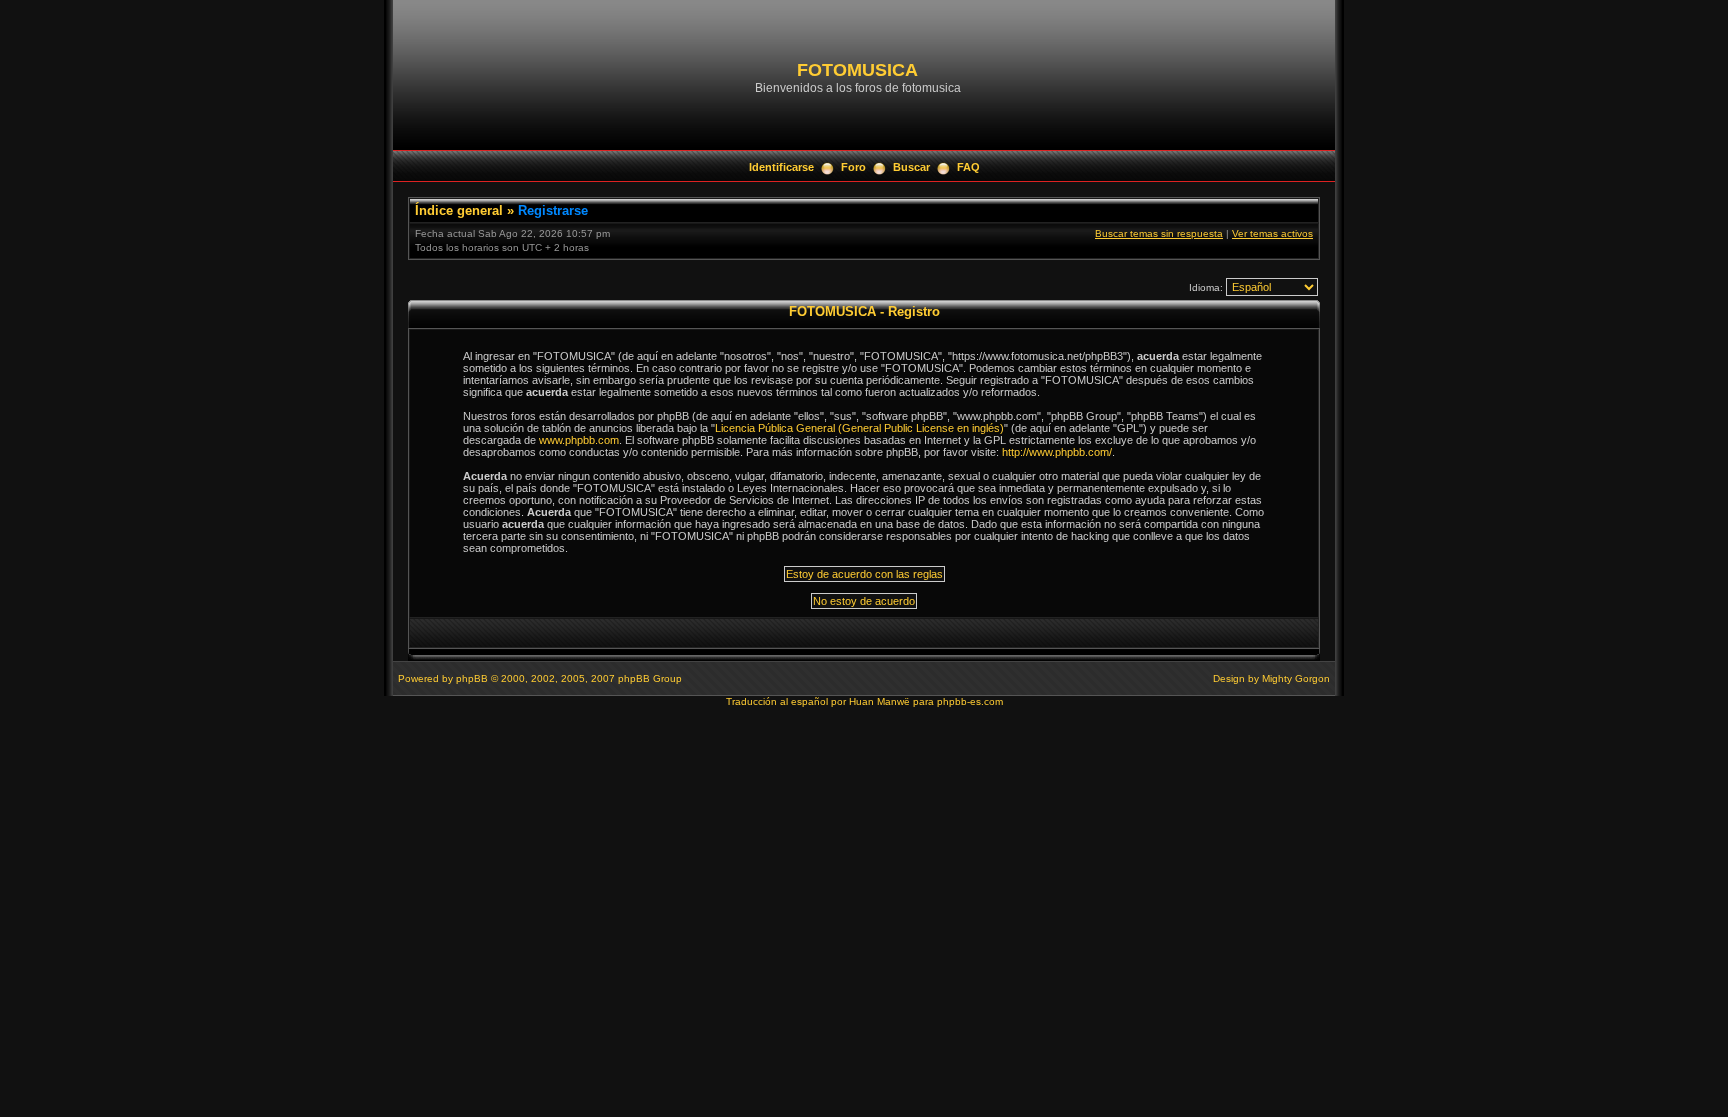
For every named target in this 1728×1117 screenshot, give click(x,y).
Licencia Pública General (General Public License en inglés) (859, 428)
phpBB (472, 678)
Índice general (459, 210)
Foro (853, 167)
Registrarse (553, 210)
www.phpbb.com (579, 440)
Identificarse (781, 167)
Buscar (911, 167)
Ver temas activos (1272, 233)
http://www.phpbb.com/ (1057, 452)
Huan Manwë (879, 701)
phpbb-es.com (970, 701)
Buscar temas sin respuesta (1159, 233)
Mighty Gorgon (1296, 678)
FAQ (968, 167)
